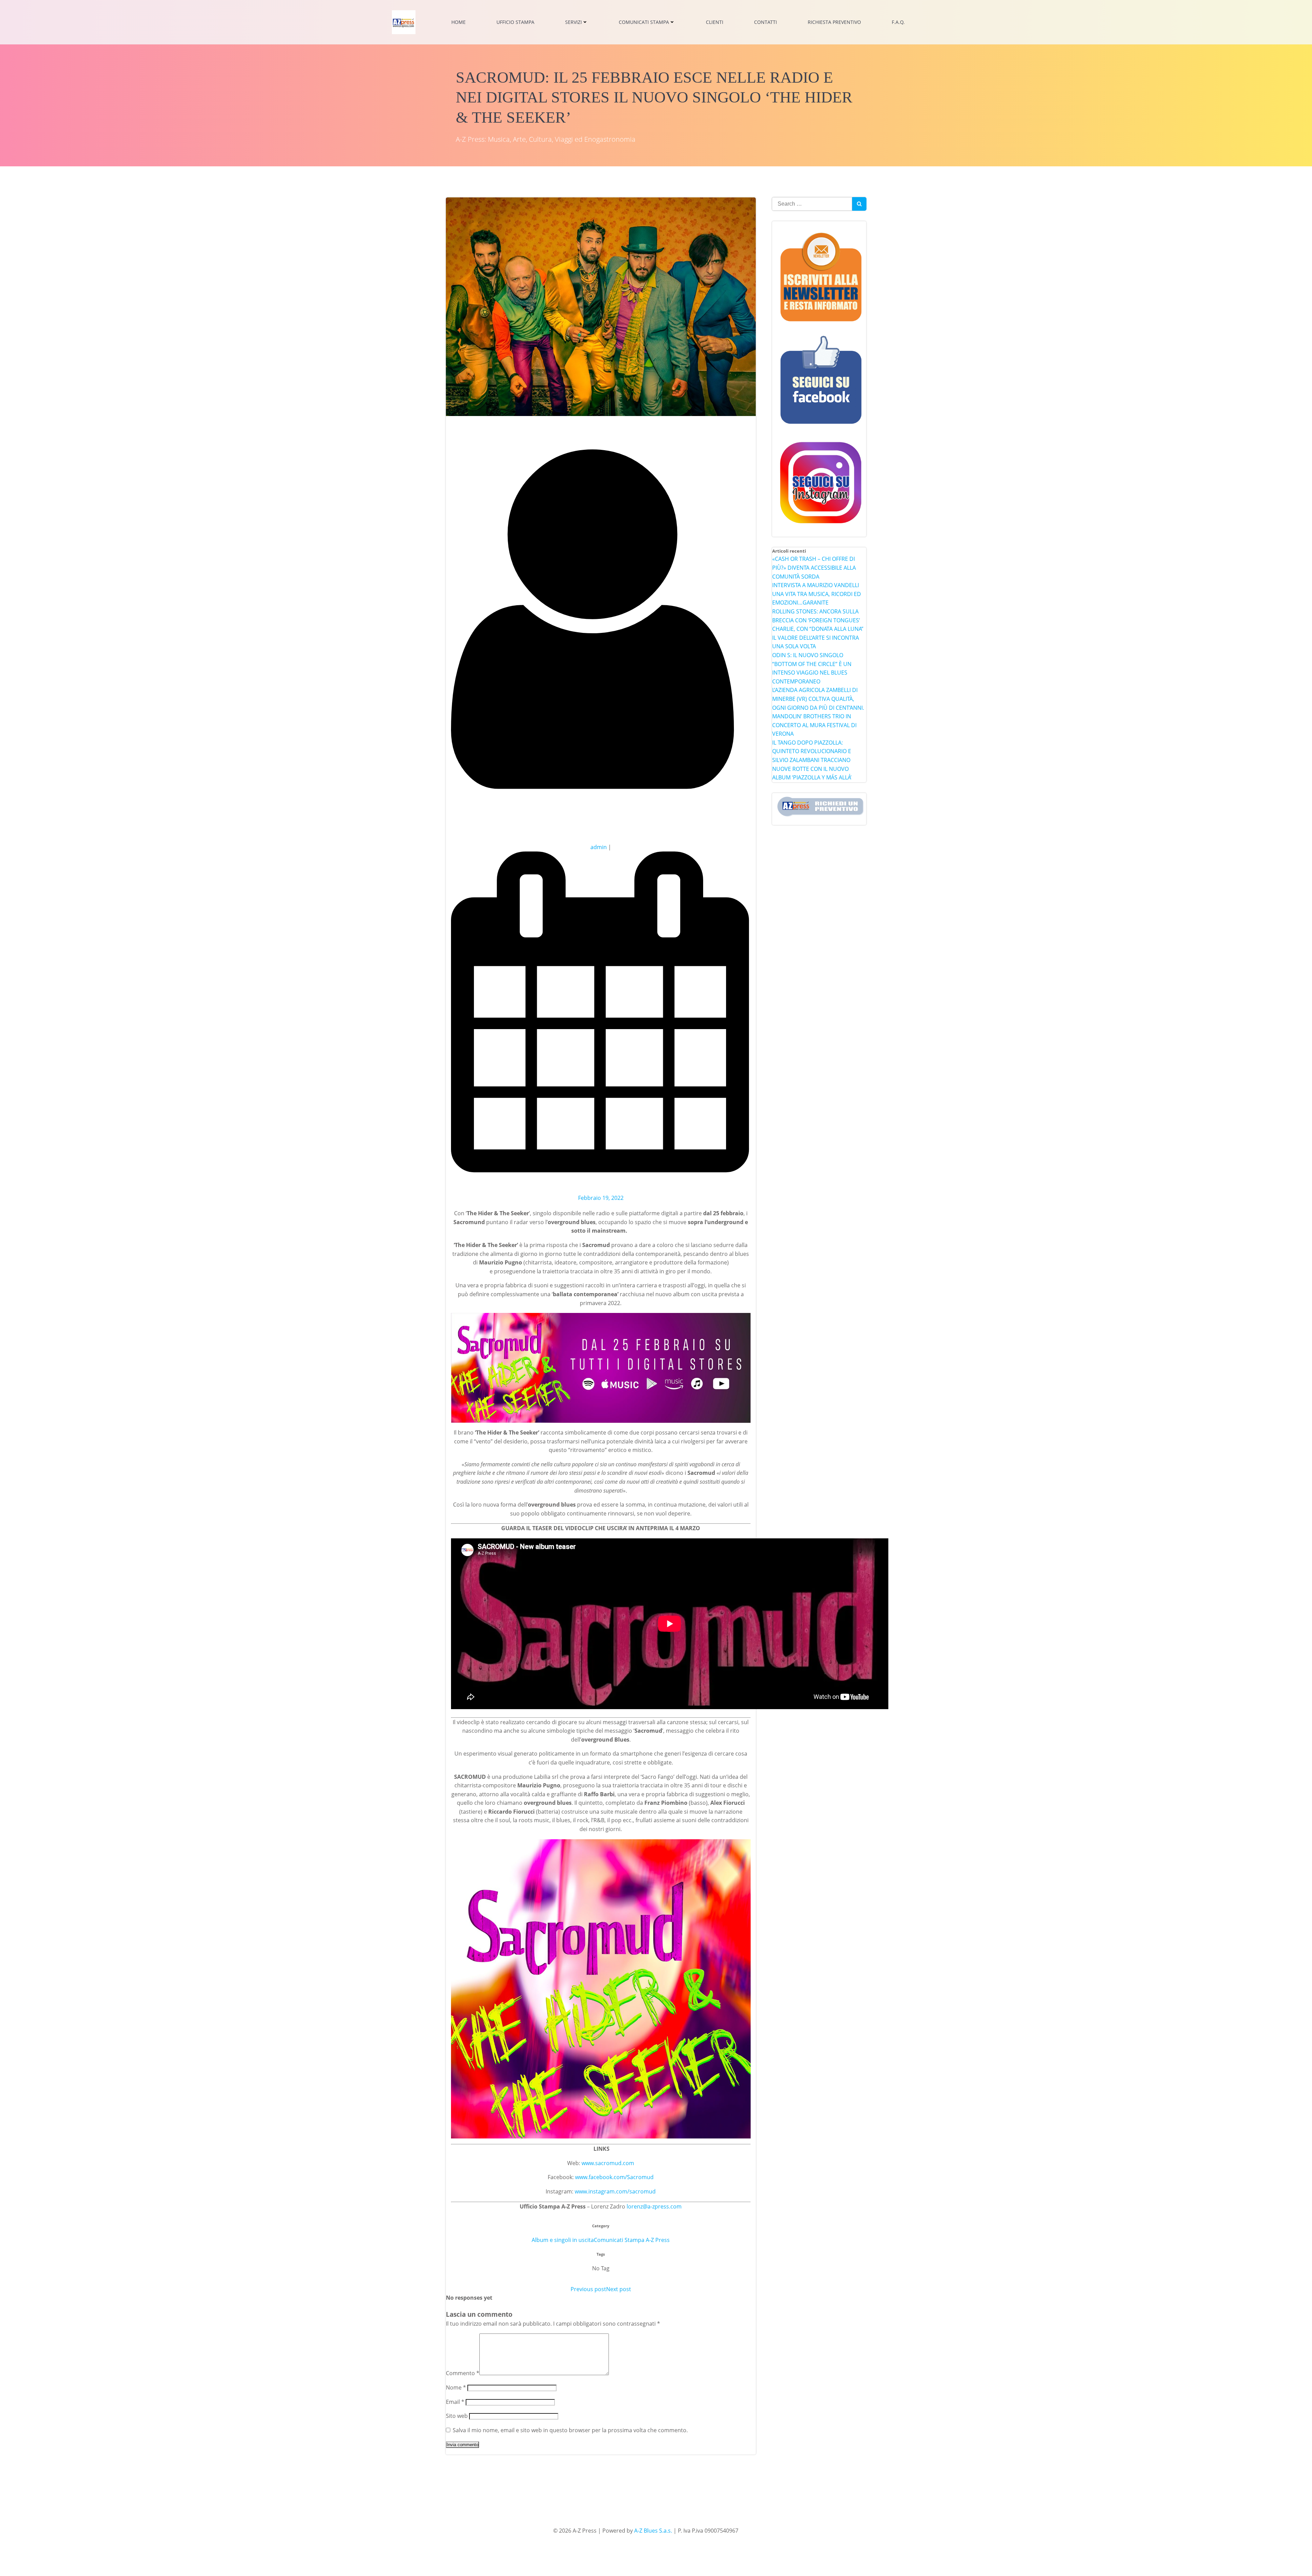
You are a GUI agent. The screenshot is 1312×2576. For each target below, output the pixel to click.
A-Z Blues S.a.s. (653, 2531)
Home (459, 22)
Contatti (766, 22)
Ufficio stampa (515, 22)
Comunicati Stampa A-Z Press (632, 2240)
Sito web (457, 2416)
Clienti (715, 22)
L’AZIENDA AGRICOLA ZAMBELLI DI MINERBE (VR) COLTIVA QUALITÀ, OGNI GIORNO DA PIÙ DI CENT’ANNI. (818, 699)
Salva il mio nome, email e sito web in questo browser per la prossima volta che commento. (570, 2430)
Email (455, 2402)
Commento (463, 2373)
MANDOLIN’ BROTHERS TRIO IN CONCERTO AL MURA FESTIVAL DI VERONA (814, 725)
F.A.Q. (898, 22)
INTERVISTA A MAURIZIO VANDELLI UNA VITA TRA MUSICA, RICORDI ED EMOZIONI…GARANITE (817, 594)
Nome (456, 2387)
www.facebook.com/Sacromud (614, 2177)
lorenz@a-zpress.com (654, 2206)
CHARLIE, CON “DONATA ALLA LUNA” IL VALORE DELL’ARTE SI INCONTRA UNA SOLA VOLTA (818, 638)
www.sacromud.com (608, 2163)
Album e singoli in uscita (563, 2240)
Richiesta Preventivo (834, 22)
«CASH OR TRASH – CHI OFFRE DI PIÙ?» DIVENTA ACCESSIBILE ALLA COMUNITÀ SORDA (814, 567)
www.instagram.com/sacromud (615, 2191)
